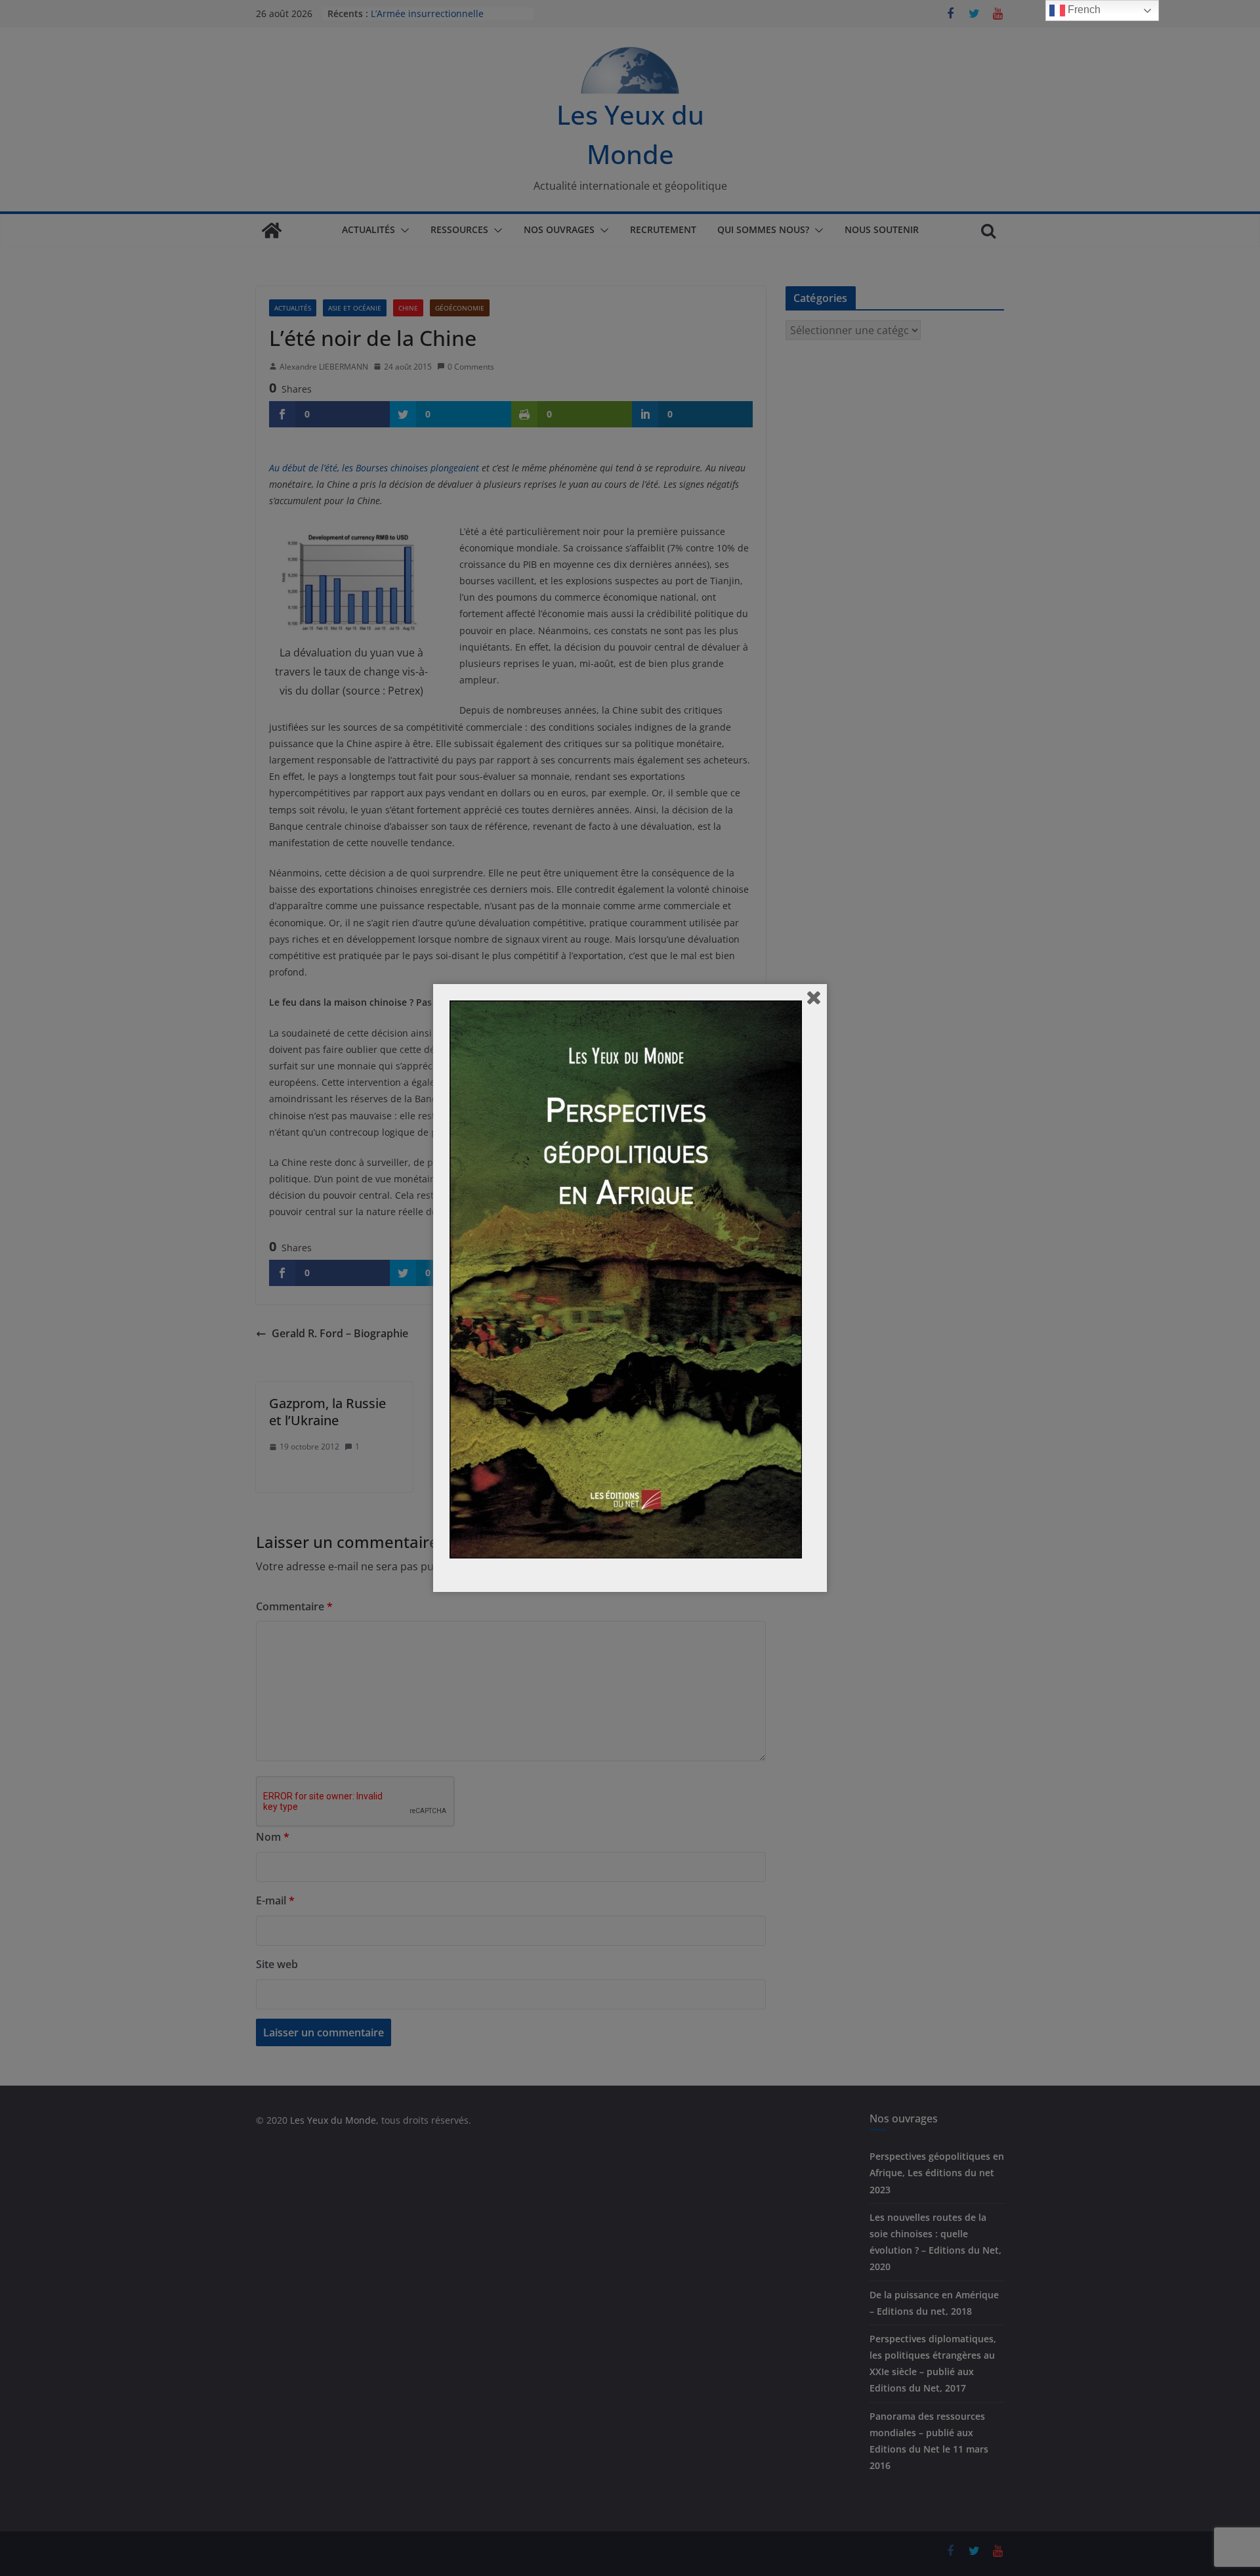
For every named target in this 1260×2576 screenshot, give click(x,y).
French (1083, 10)
